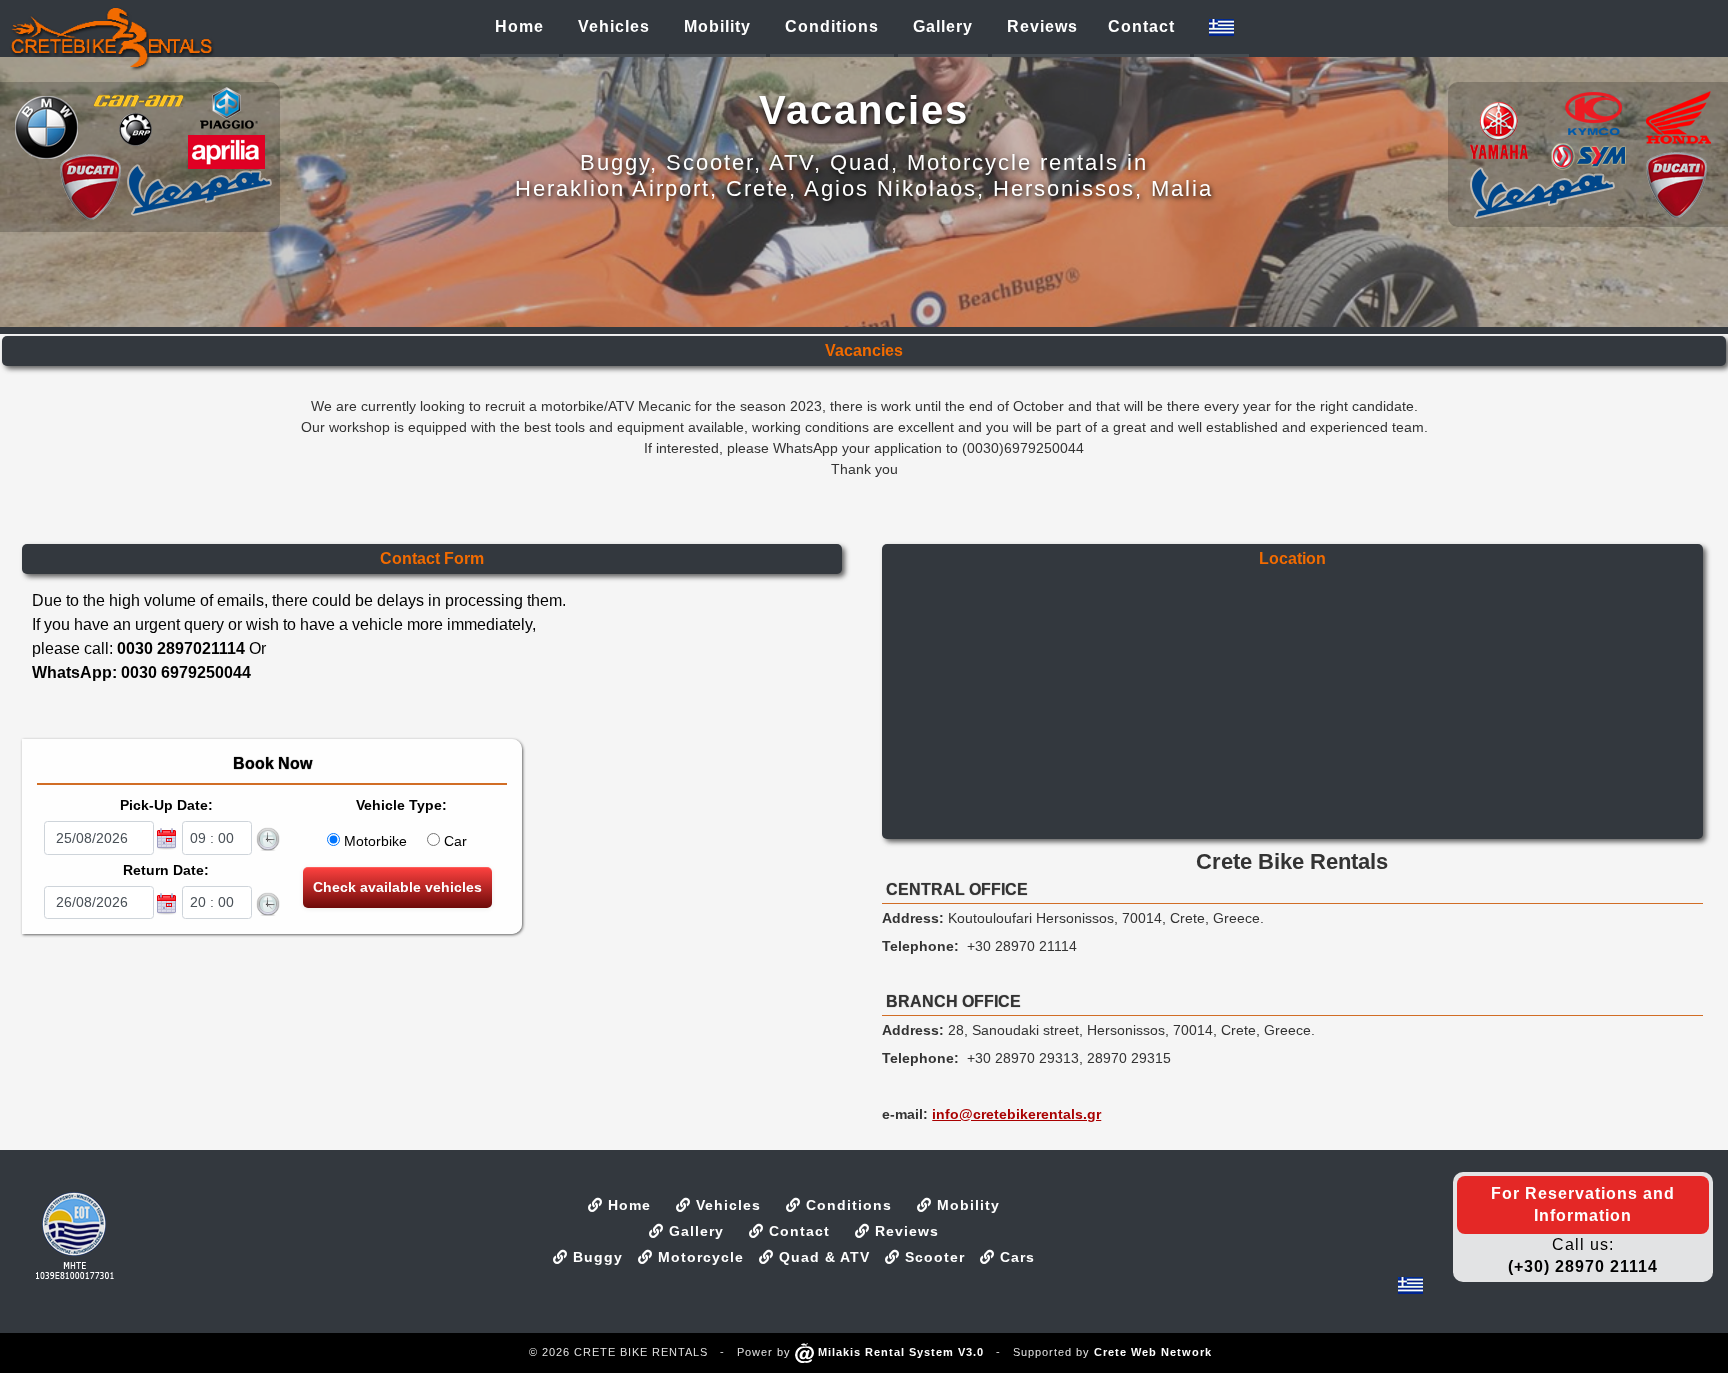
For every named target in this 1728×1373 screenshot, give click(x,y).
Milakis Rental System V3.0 (899, 1352)
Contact (797, 1231)
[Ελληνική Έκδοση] (1221, 27)
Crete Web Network (1153, 1352)
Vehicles (726, 1205)
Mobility (966, 1205)
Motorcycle (698, 1257)
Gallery (694, 1231)
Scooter (932, 1257)
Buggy (595, 1257)
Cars (1015, 1257)
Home (627, 1205)
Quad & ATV (822, 1257)
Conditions (846, 1205)
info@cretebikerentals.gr (1016, 1114)
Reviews (904, 1231)
